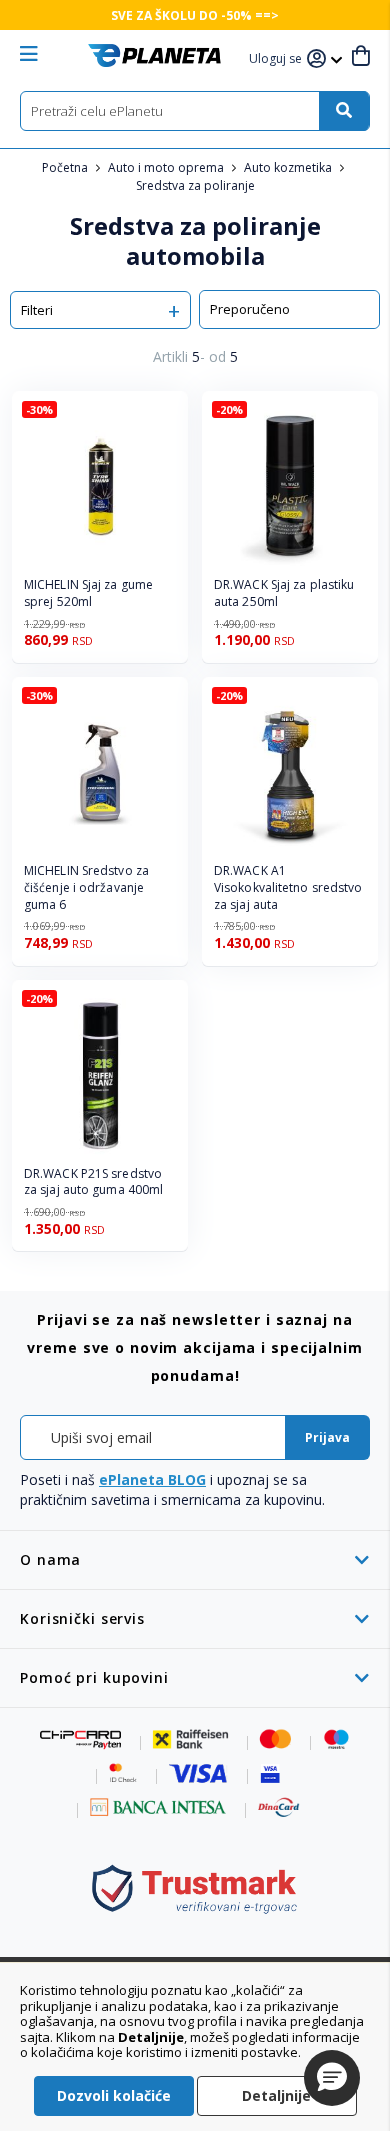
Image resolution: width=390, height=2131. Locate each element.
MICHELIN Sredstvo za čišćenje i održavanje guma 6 (86, 888)
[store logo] (154, 55)
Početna (66, 167)
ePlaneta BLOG (152, 1479)
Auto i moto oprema (167, 167)
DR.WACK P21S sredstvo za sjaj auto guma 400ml (93, 1182)
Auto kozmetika (289, 167)
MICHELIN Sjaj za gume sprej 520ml (88, 593)
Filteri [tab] (37, 310)
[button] (278, 59)
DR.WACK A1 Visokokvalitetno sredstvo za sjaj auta (288, 888)
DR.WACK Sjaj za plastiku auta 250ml (284, 593)
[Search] (344, 111)
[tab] (195, 1559)
